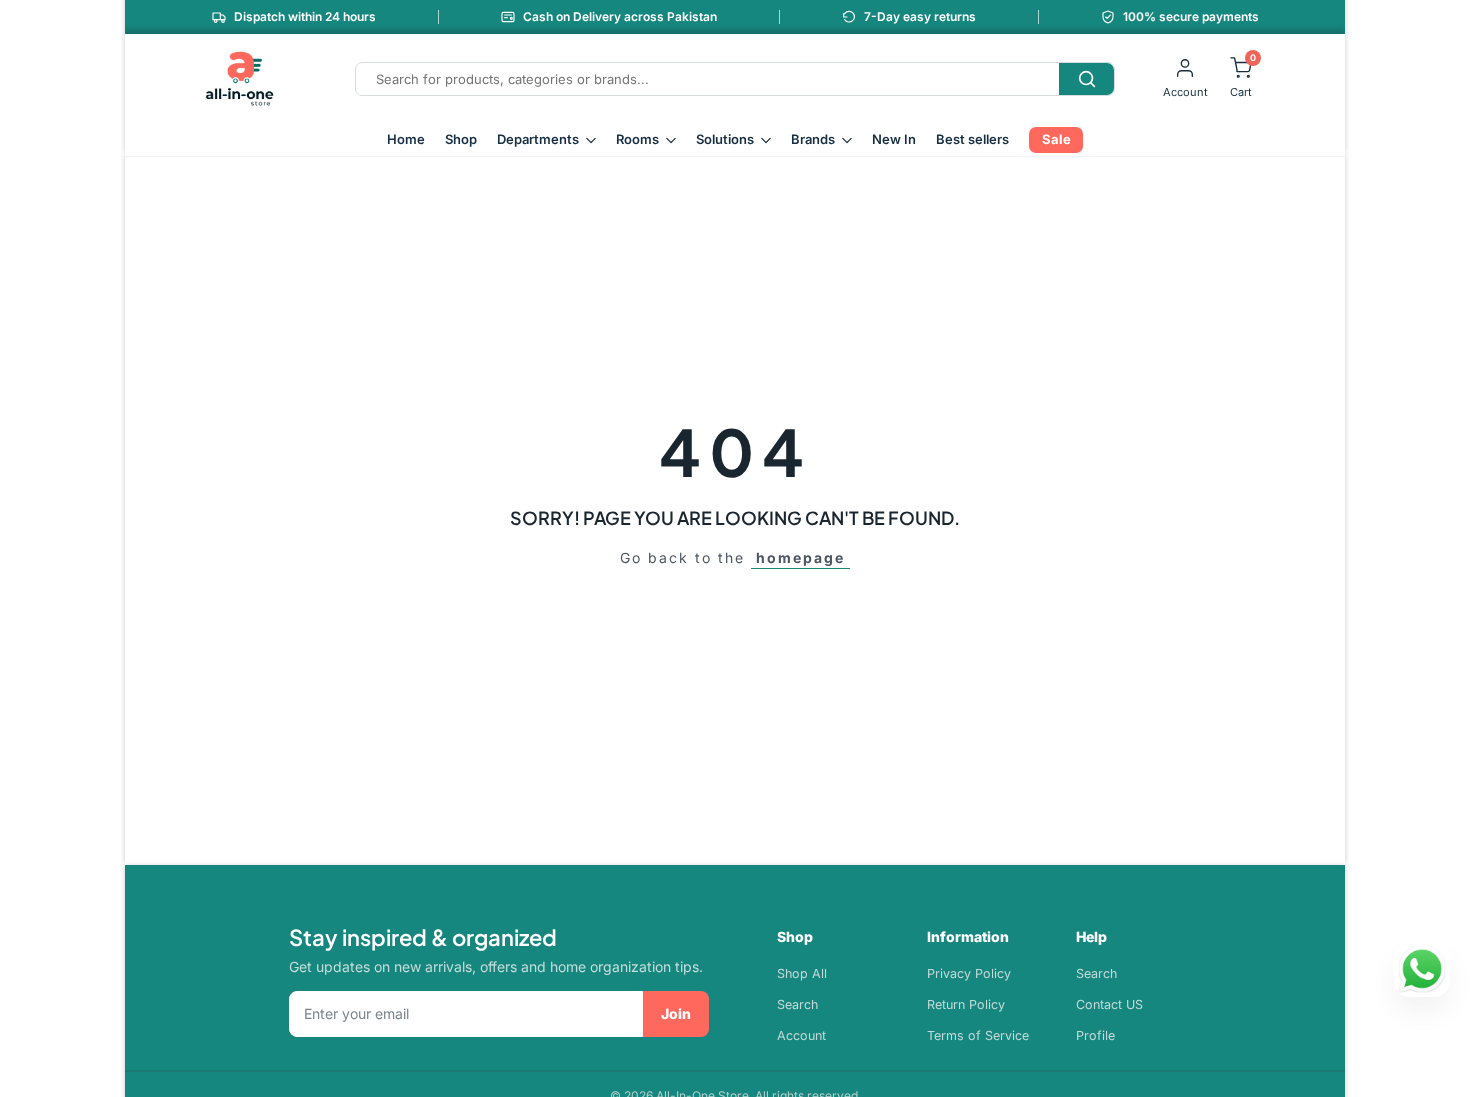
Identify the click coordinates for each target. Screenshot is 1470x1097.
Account (801, 1035)
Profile (1095, 1035)
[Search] (1086, 79)
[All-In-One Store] (240, 79)
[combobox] (707, 79)
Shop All (802, 973)
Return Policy (966, 1004)
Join (676, 1013)
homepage (800, 557)
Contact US (1109, 1004)
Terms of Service (978, 1035)
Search (797, 1004)
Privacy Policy (969, 973)
